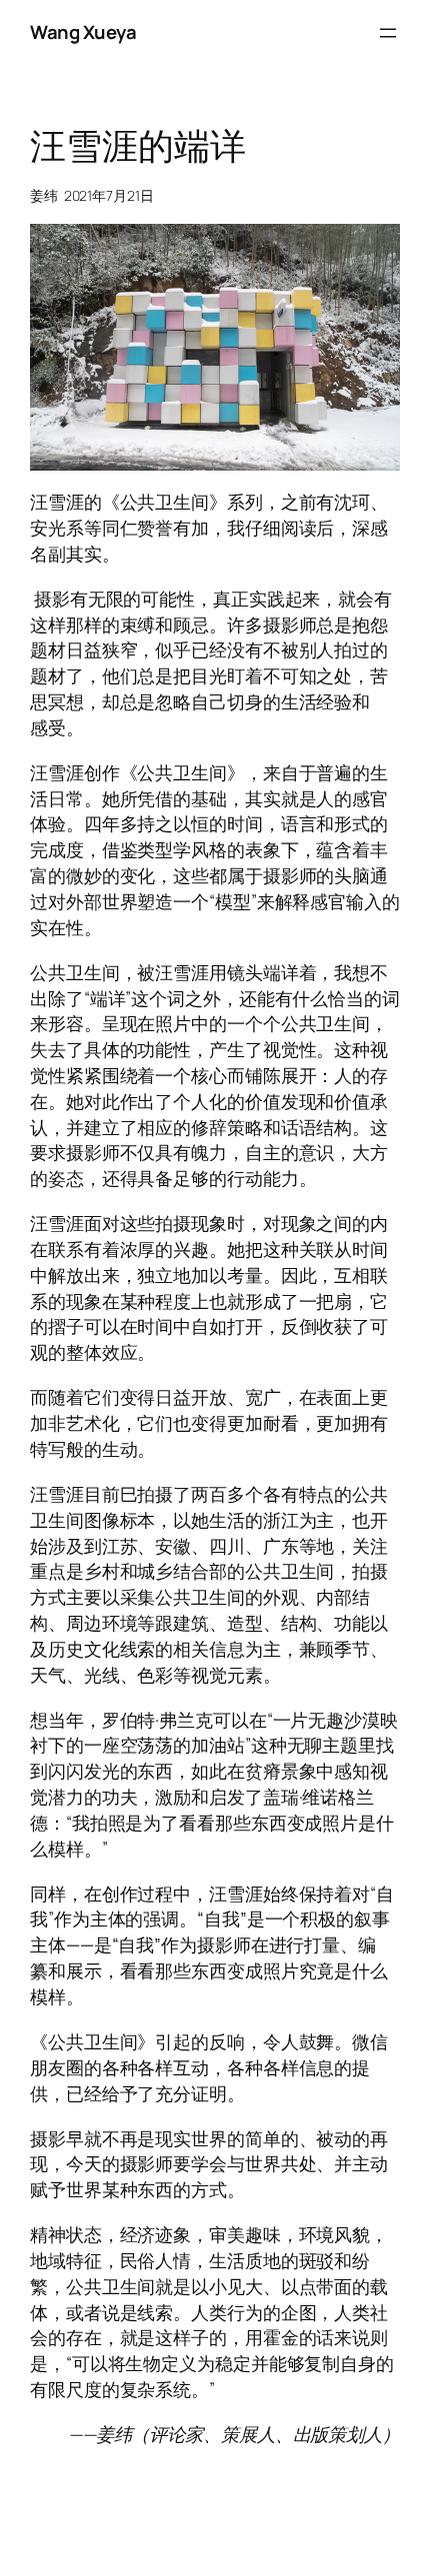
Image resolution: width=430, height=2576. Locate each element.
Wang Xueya (83, 32)
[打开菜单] (388, 33)
